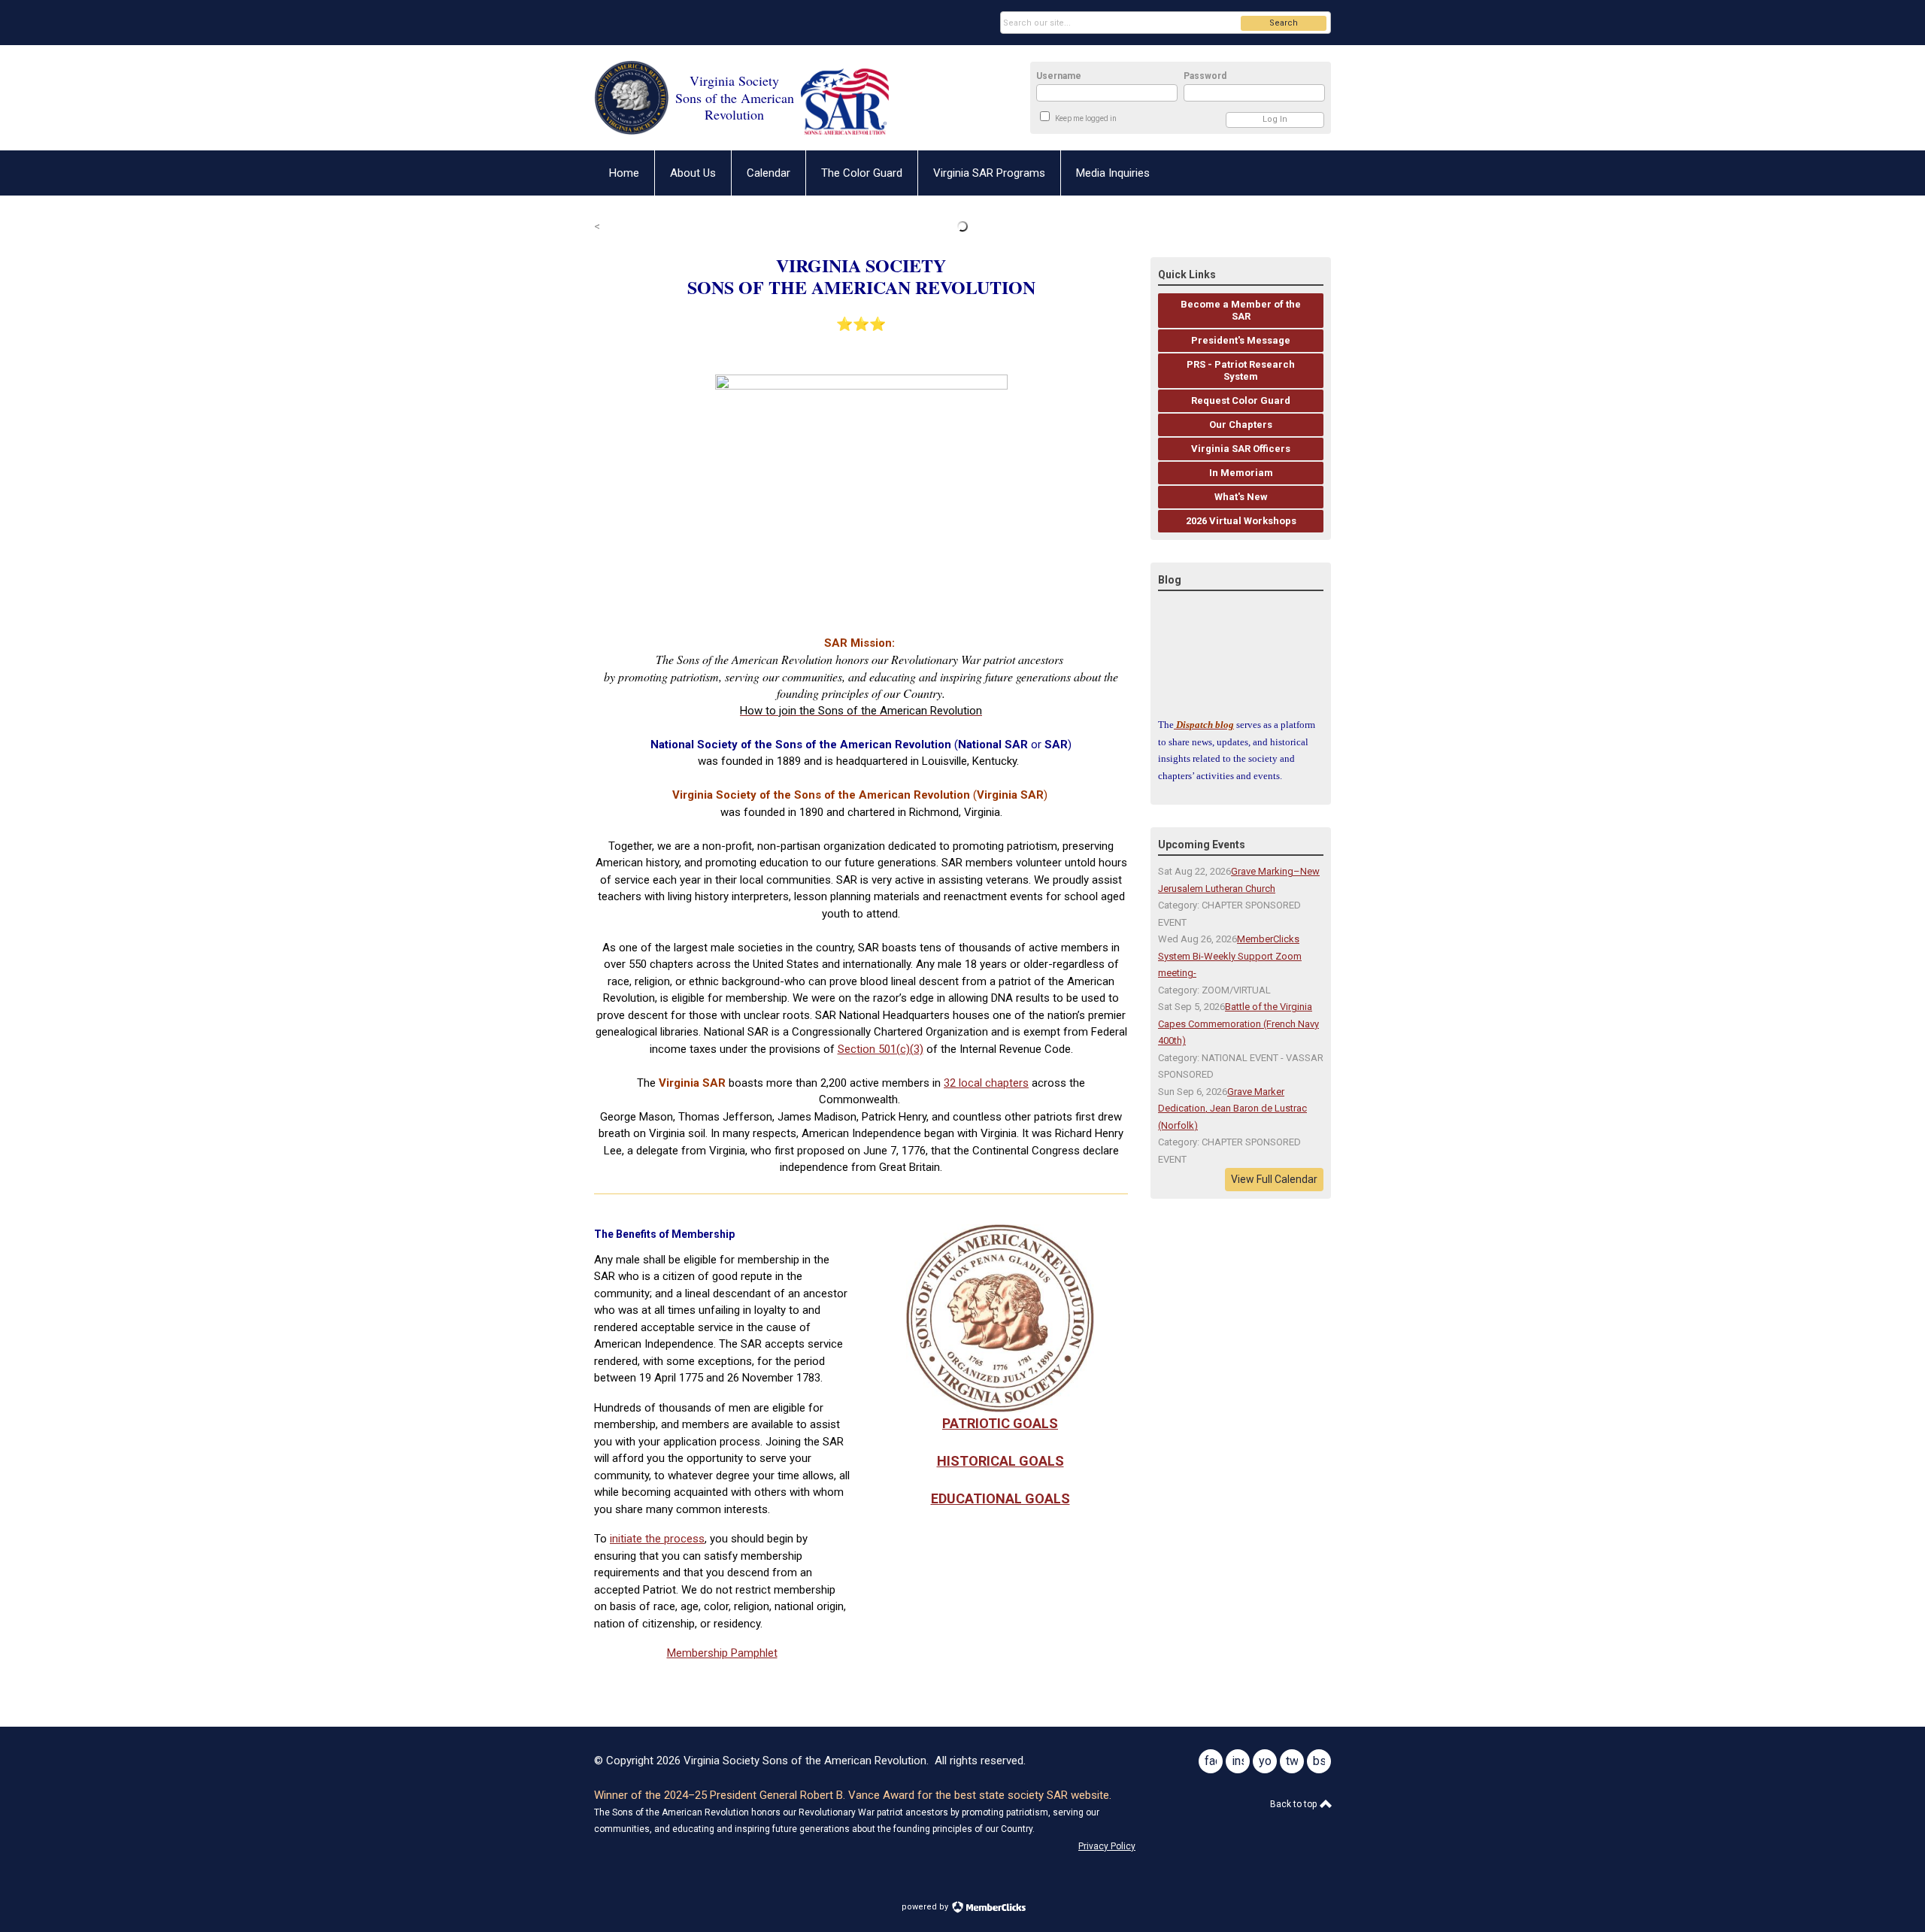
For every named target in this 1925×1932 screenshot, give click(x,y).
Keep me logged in (1086, 118)
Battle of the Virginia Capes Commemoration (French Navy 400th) (1238, 1024)
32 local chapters (986, 1083)
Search (1284, 23)
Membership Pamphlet (722, 1653)
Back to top (1294, 1804)
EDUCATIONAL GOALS (1000, 1498)
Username (1059, 76)
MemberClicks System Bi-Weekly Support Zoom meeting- (1230, 956)
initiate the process (657, 1539)
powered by (926, 1907)
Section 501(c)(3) (881, 1049)
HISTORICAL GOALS (1000, 1461)
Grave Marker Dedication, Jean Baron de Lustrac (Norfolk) (1232, 1109)
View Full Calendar (1274, 1179)
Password (1205, 76)
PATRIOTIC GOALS (1000, 1423)
